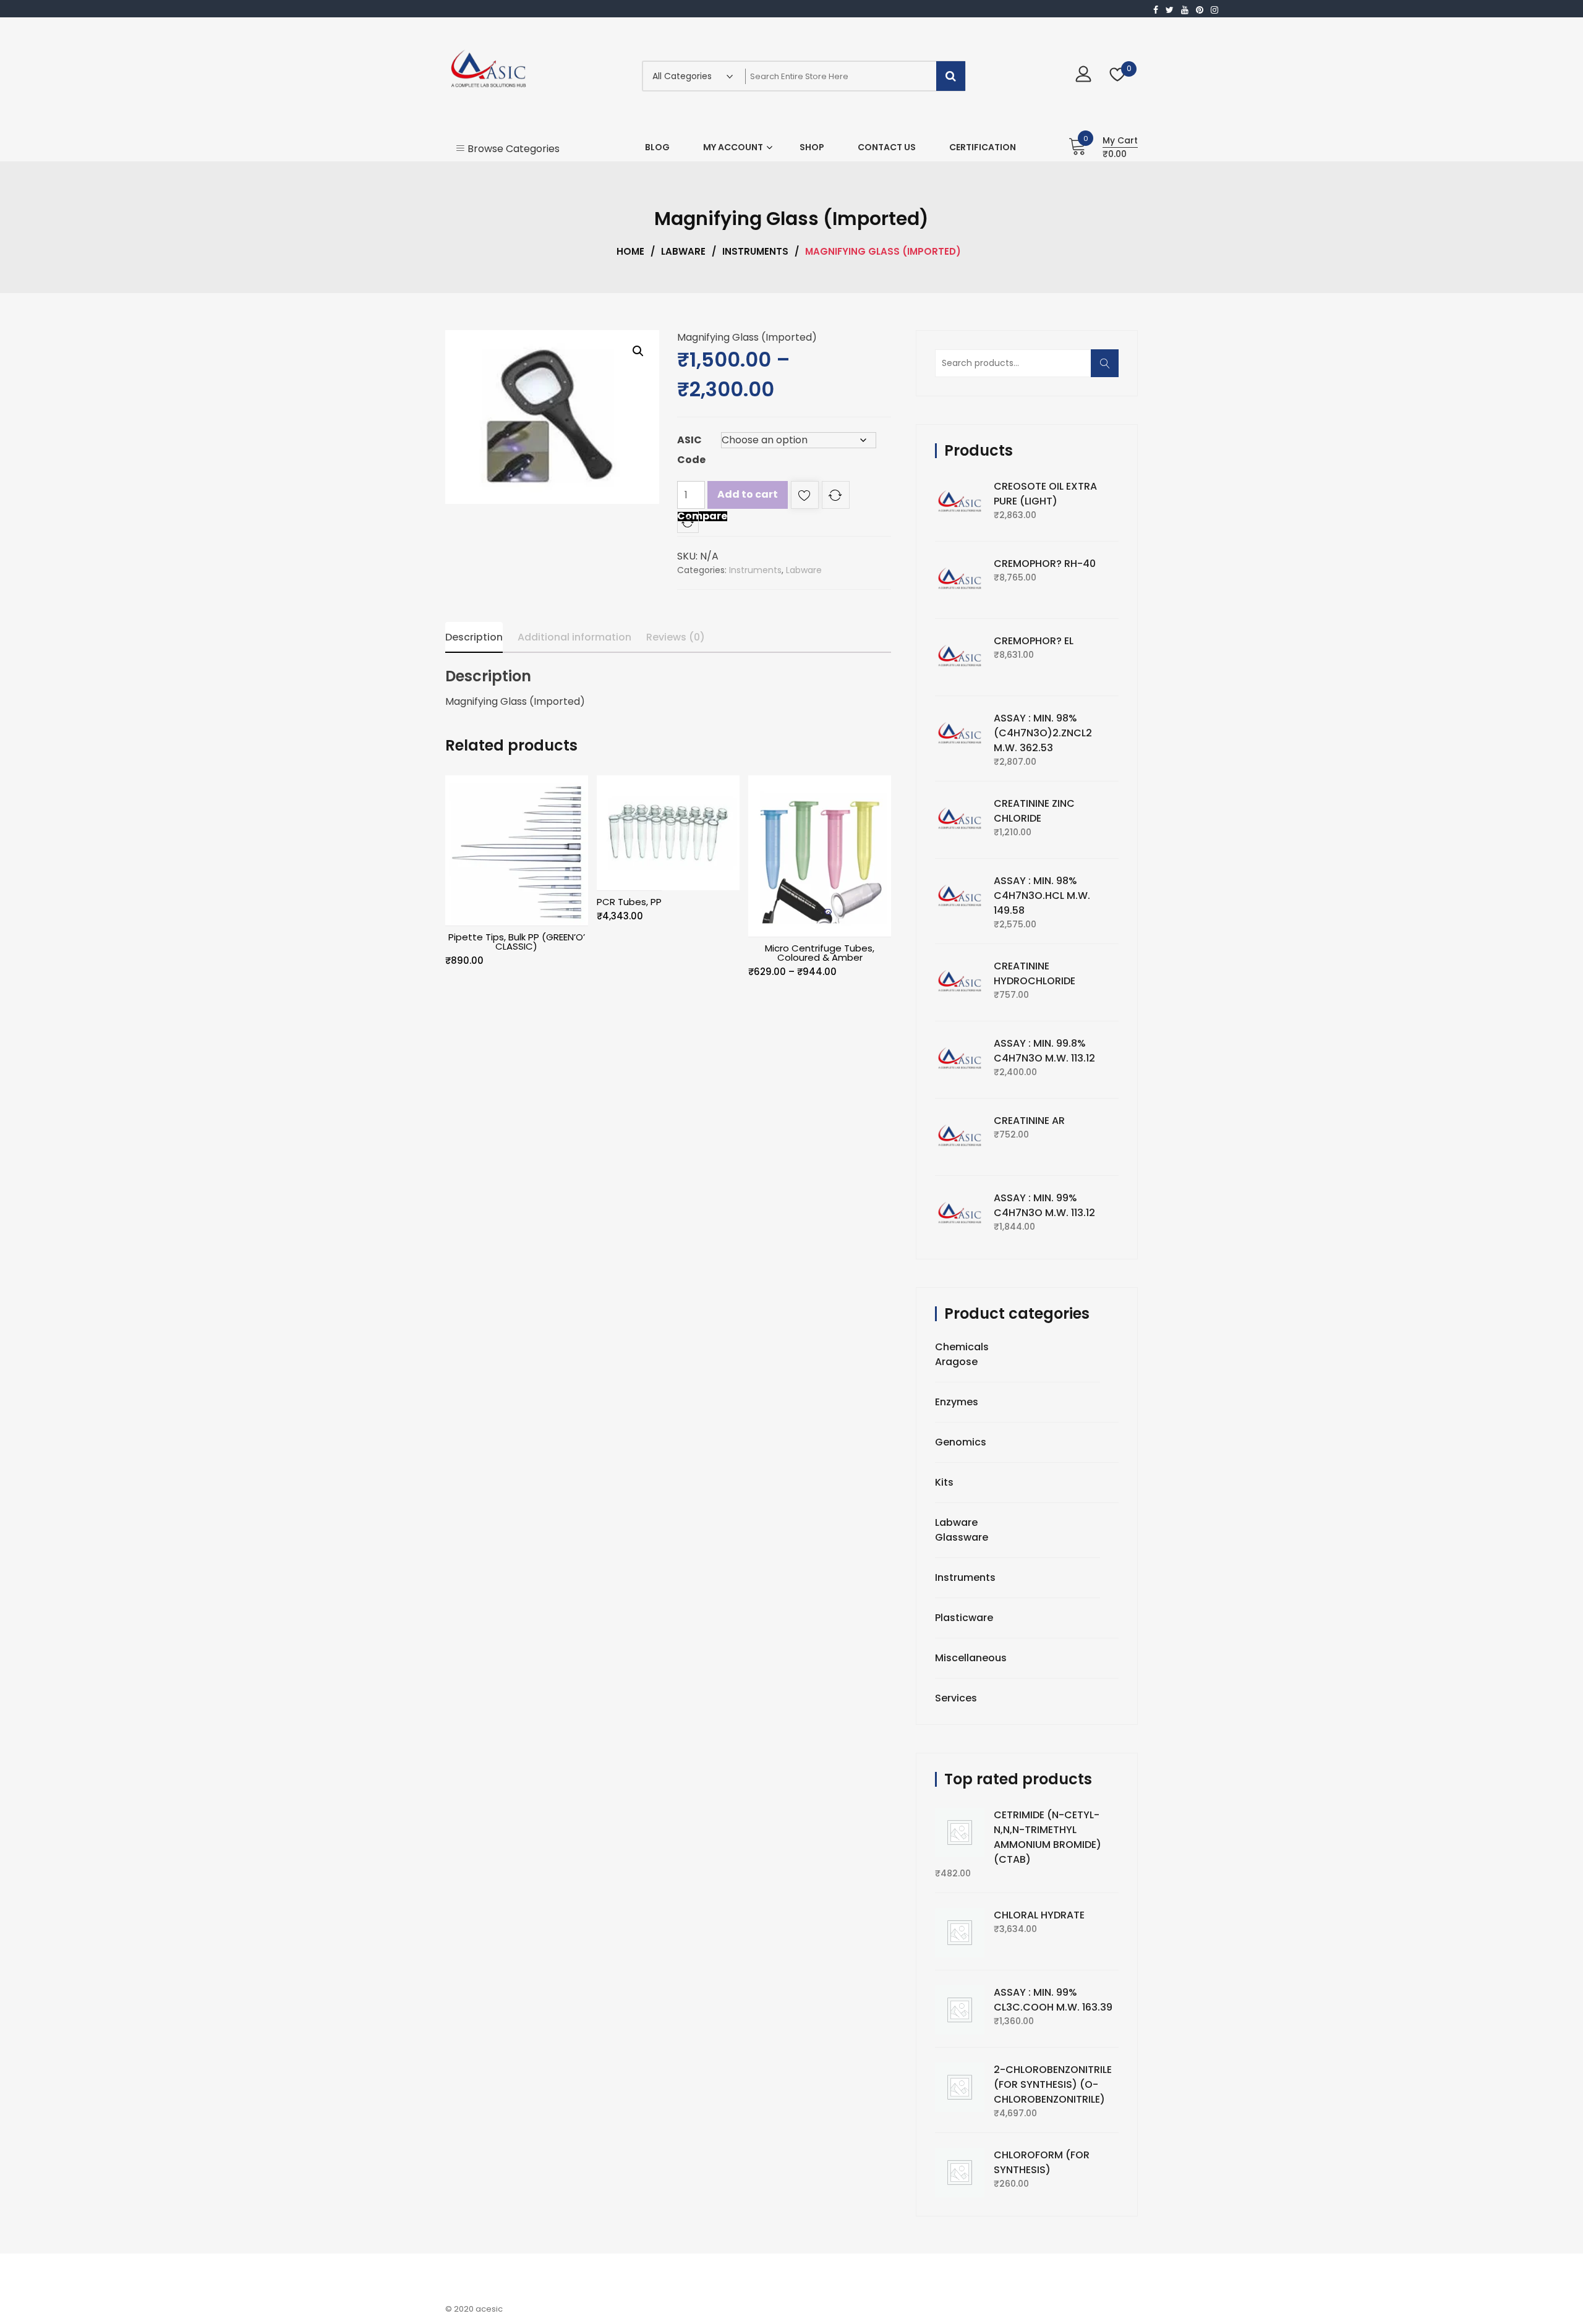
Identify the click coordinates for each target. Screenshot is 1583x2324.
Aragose (956, 1362)
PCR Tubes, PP (629, 902)
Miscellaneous (971, 1658)
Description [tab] (474, 637)
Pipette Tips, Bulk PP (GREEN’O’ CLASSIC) (517, 942)
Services (956, 1698)
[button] (638, 351)
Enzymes (957, 1402)
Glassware (962, 1537)
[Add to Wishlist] (805, 497)
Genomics (961, 1442)
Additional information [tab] (574, 637)
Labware (683, 251)
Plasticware (964, 1618)
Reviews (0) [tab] (676, 637)
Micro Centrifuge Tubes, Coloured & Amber (820, 953)
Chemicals (962, 1347)
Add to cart (748, 494)
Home (630, 251)
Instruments (755, 251)
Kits (944, 1482)
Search (1109, 369)
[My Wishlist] (1118, 76)
